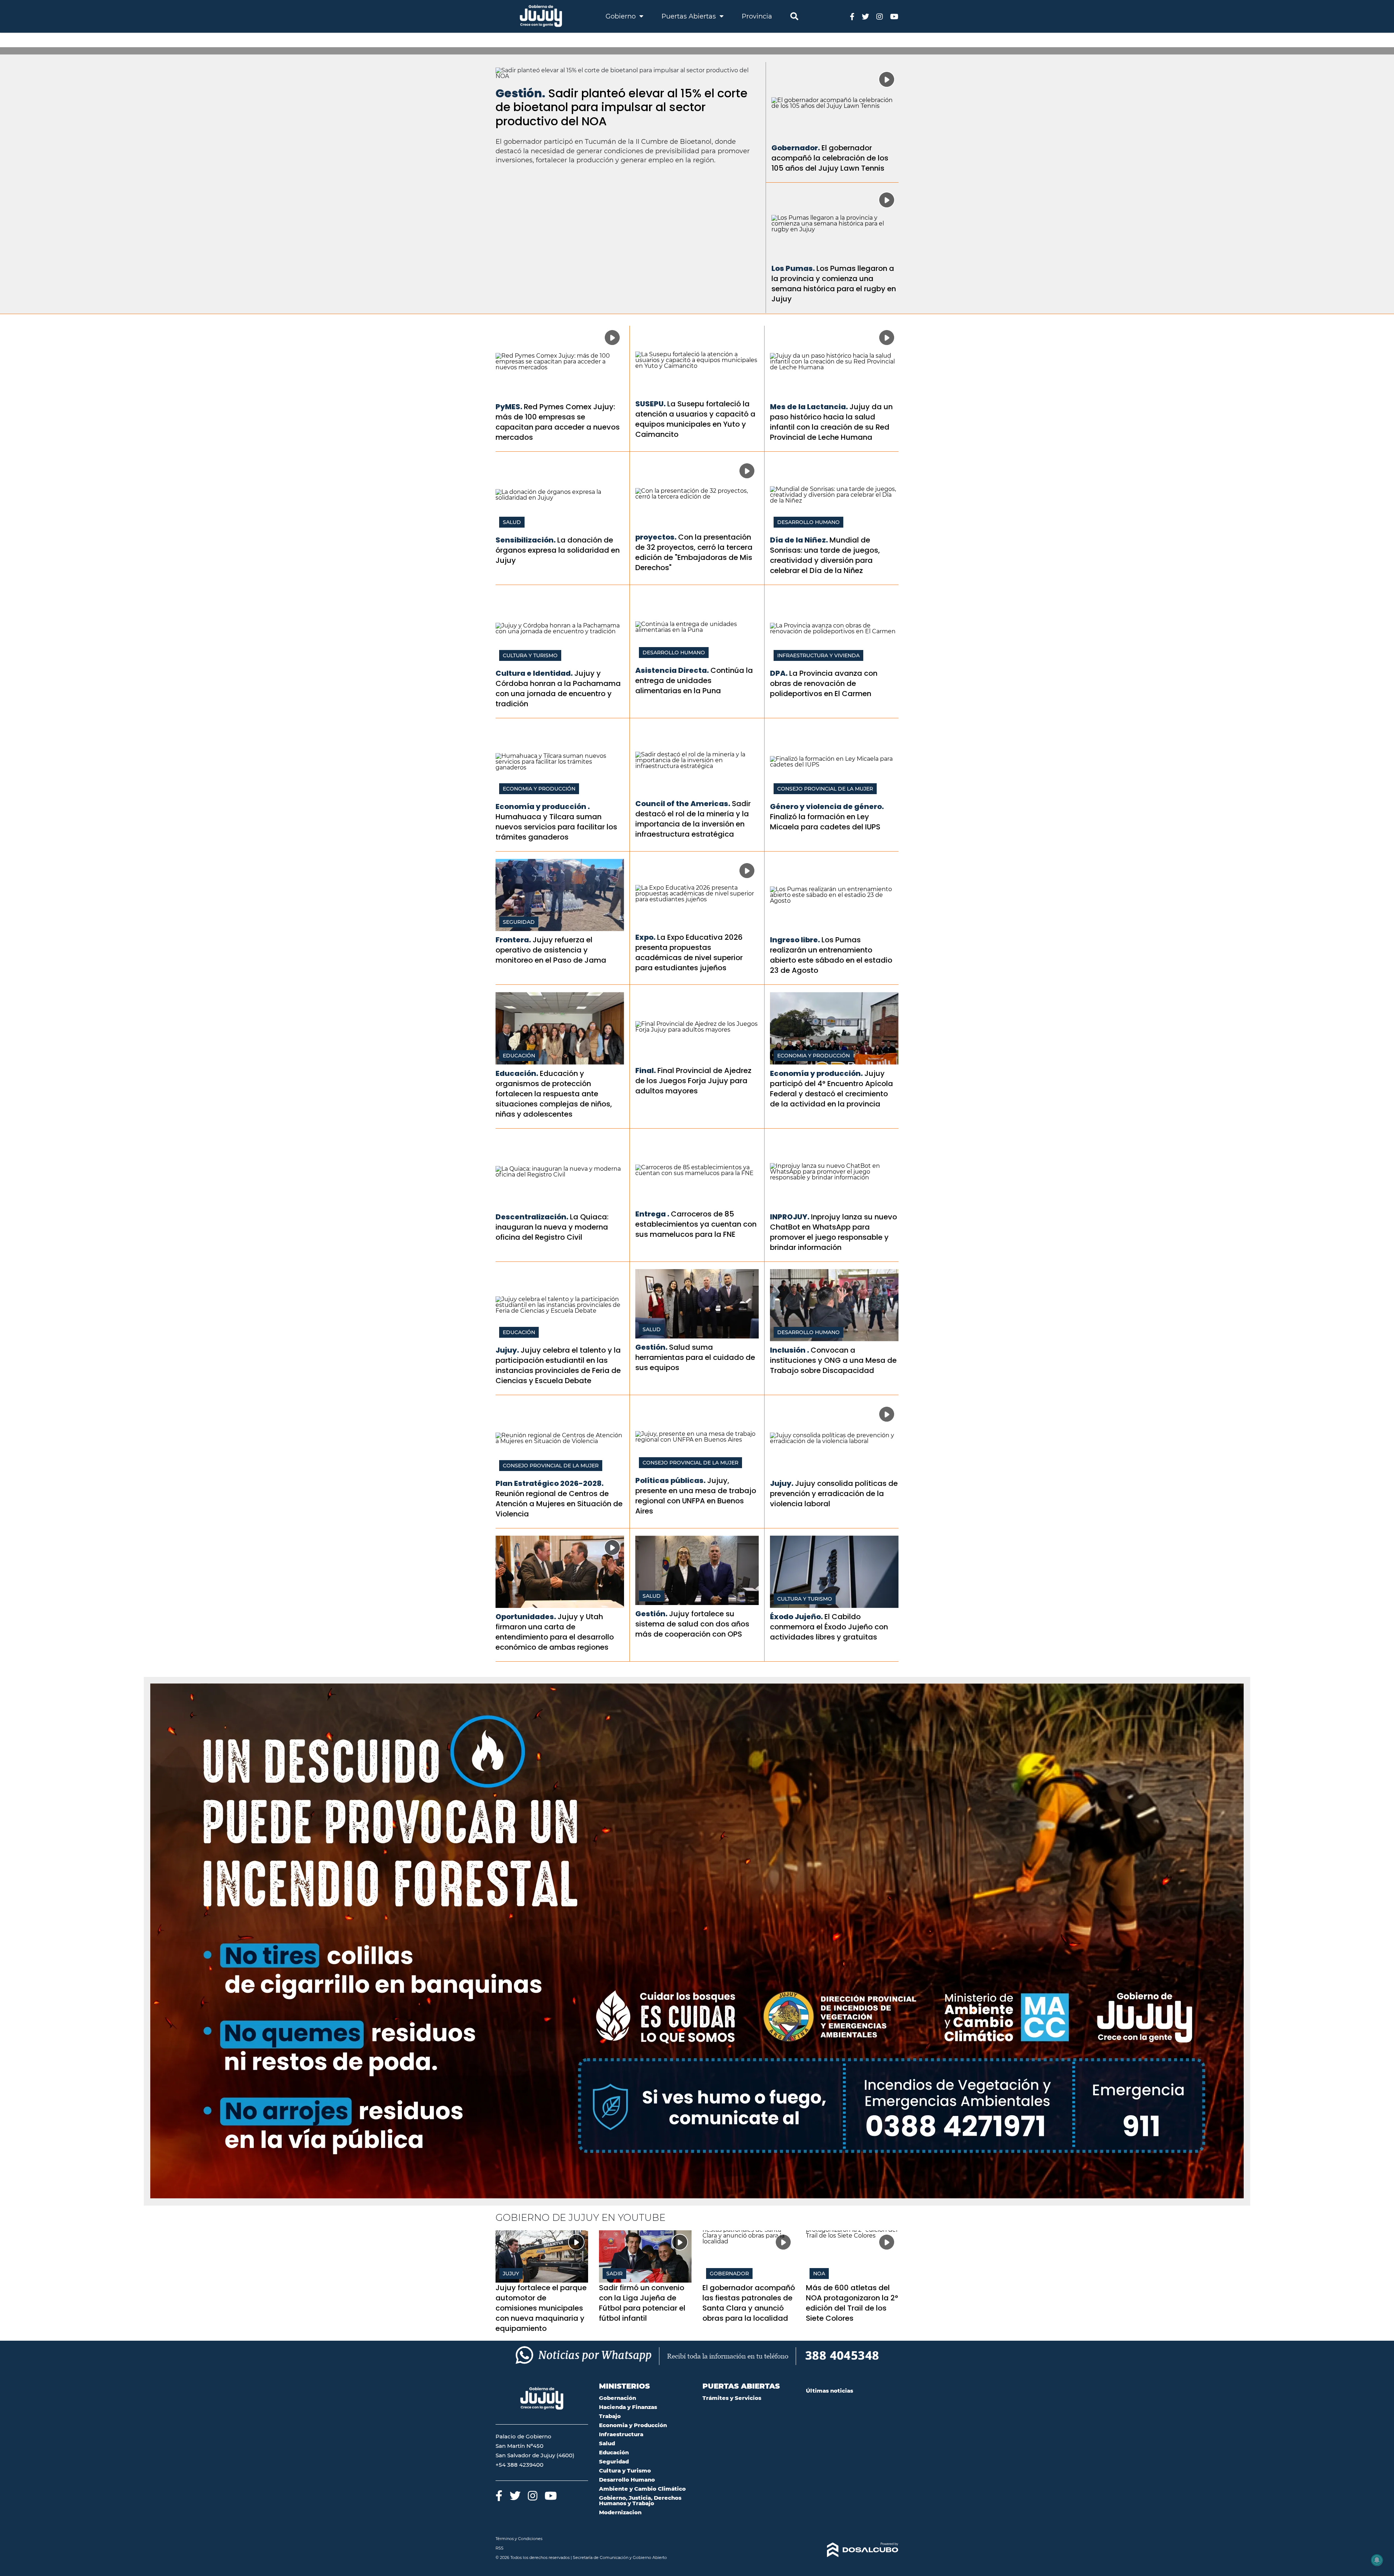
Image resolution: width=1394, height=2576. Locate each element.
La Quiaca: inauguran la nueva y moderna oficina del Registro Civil (552, 1227)
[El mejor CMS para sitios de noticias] (852, 2550)
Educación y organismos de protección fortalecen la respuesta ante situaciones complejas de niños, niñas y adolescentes (554, 1094)
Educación (519, 1056)
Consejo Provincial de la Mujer (825, 789)
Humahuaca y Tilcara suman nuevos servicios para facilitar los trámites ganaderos (556, 827)
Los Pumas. (793, 268)
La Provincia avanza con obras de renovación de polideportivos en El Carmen (824, 683)
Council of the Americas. (683, 804)
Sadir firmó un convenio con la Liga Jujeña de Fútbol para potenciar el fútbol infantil (642, 2303)
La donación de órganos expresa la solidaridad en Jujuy (558, 550)
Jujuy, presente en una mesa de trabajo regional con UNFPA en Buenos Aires (696, 1496)
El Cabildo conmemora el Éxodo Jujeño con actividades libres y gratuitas (829, 1627)
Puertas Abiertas (690, 16)
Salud (512, 522)
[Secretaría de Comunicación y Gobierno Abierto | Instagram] (880, 16)
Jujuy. (507, 1350)
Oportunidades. (526, 1617)
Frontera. (513, 940)
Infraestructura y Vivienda (818, 655)
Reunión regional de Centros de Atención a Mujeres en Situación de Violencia (559, 1504)
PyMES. (509, 407)
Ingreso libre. (795, 940)
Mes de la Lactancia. (809, 407)
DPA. (779, 673)
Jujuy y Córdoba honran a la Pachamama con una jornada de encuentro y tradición (558, 688)
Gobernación (617, 2398)
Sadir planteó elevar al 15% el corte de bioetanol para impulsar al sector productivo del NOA (621, 107)
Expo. (645, 937)
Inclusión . (790, 1350)
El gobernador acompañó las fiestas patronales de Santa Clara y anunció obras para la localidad (749, 2303)
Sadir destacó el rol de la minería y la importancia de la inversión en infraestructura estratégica (693, 819)
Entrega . (652, 1214)
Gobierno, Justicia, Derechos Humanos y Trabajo (640, 2500)
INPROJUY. (790, 1217)
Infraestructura (621, 2434)
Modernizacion (620, 2512)
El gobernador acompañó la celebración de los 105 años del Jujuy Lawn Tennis (830, 158)
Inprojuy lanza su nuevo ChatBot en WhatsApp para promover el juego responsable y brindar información (833, 1232)
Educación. (517, 1073)
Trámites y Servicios (732, 2398)
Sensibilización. (526, 540)
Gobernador (729, 2274)
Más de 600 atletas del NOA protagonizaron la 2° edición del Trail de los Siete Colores (852, 2303)
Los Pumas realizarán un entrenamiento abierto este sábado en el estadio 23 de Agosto (831, 955)
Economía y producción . (543, 806)
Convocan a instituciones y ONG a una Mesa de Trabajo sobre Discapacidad (833, 1360)
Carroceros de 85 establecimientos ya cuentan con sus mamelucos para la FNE (696, 1224)
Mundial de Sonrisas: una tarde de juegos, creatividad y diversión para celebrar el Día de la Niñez (825, 555)
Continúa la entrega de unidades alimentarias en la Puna (694, 680)
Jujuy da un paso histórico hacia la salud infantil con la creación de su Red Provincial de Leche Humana (831, 422)
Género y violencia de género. (827, 806)
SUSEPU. (651, 404)
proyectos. (656, 537)
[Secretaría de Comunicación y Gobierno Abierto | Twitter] (865, 16)
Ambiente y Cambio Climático (642, 2489)
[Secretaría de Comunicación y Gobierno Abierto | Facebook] (852, 16)
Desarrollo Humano (808, 522)
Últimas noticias (830, 2391)
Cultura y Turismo (530, 655)
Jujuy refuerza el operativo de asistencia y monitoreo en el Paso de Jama (551, 950)
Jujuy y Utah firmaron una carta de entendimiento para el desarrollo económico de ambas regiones (555, 1632)
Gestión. (520, 93)
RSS (500, 2548)
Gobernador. (796, 148)
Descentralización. (532, 1217)
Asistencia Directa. (672, 670)
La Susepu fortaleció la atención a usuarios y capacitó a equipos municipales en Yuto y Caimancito (695, 419)
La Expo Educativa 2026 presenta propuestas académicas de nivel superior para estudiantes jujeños (689, 952)
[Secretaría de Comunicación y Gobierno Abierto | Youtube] (894, 16)
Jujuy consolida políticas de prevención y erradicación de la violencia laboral (834, 1494)
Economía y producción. (816, 1073)
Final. (646, 1070)
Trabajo (610, 2416)
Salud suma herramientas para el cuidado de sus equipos (695, 1357)
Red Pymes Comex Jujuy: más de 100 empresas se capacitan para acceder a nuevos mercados (558, 422)
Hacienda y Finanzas (628, 2407)
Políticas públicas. (670, 1480)
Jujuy (511, 2274)
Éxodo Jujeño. (796, 1617)
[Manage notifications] (1377, 2560)
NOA (819, 2274)
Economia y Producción (539, 789)
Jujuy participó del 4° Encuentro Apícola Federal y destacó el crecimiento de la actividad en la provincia (831, 1089)
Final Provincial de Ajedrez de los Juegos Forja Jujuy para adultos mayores (693, 1081)
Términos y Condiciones (519, 2539)
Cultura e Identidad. (534, 673)
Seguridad (519, 922)
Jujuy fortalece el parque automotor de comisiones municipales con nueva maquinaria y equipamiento (541, 2308)
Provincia (757, 16)
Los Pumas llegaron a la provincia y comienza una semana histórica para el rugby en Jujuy (834, 284)
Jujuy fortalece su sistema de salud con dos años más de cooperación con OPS (692, 1624)
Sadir (614, 2274)
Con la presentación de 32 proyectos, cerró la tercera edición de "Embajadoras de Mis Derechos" (694, 552)
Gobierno (621, 16)
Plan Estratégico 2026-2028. (550, 1483)
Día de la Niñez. (799, 540)
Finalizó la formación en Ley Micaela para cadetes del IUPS (825, 822)
